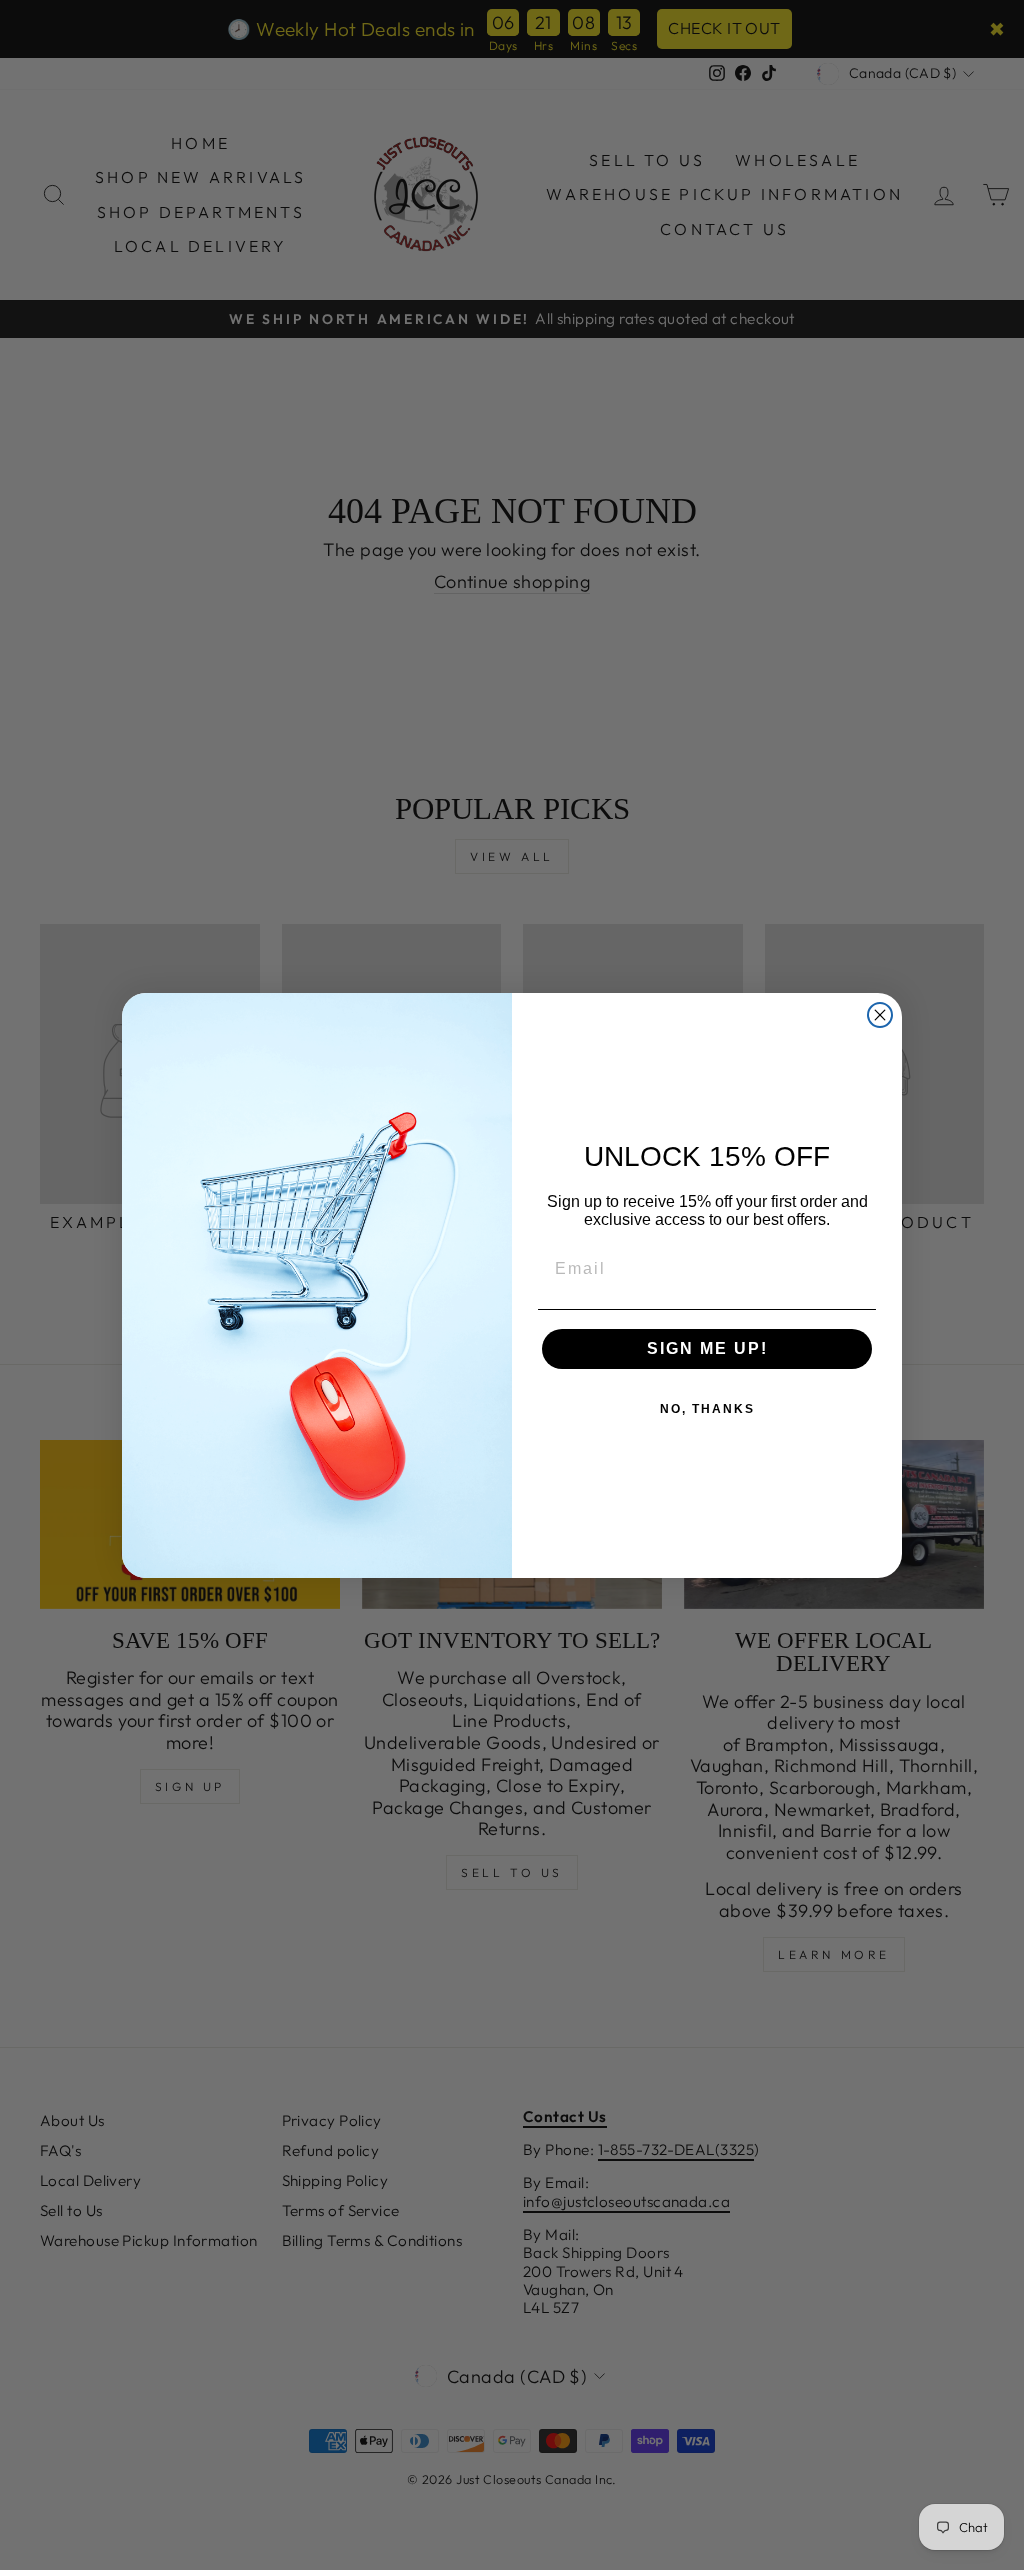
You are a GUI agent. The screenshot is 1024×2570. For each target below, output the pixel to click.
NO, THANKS (707, 1409)
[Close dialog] (880, 1015)
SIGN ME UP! (707, 1348)
